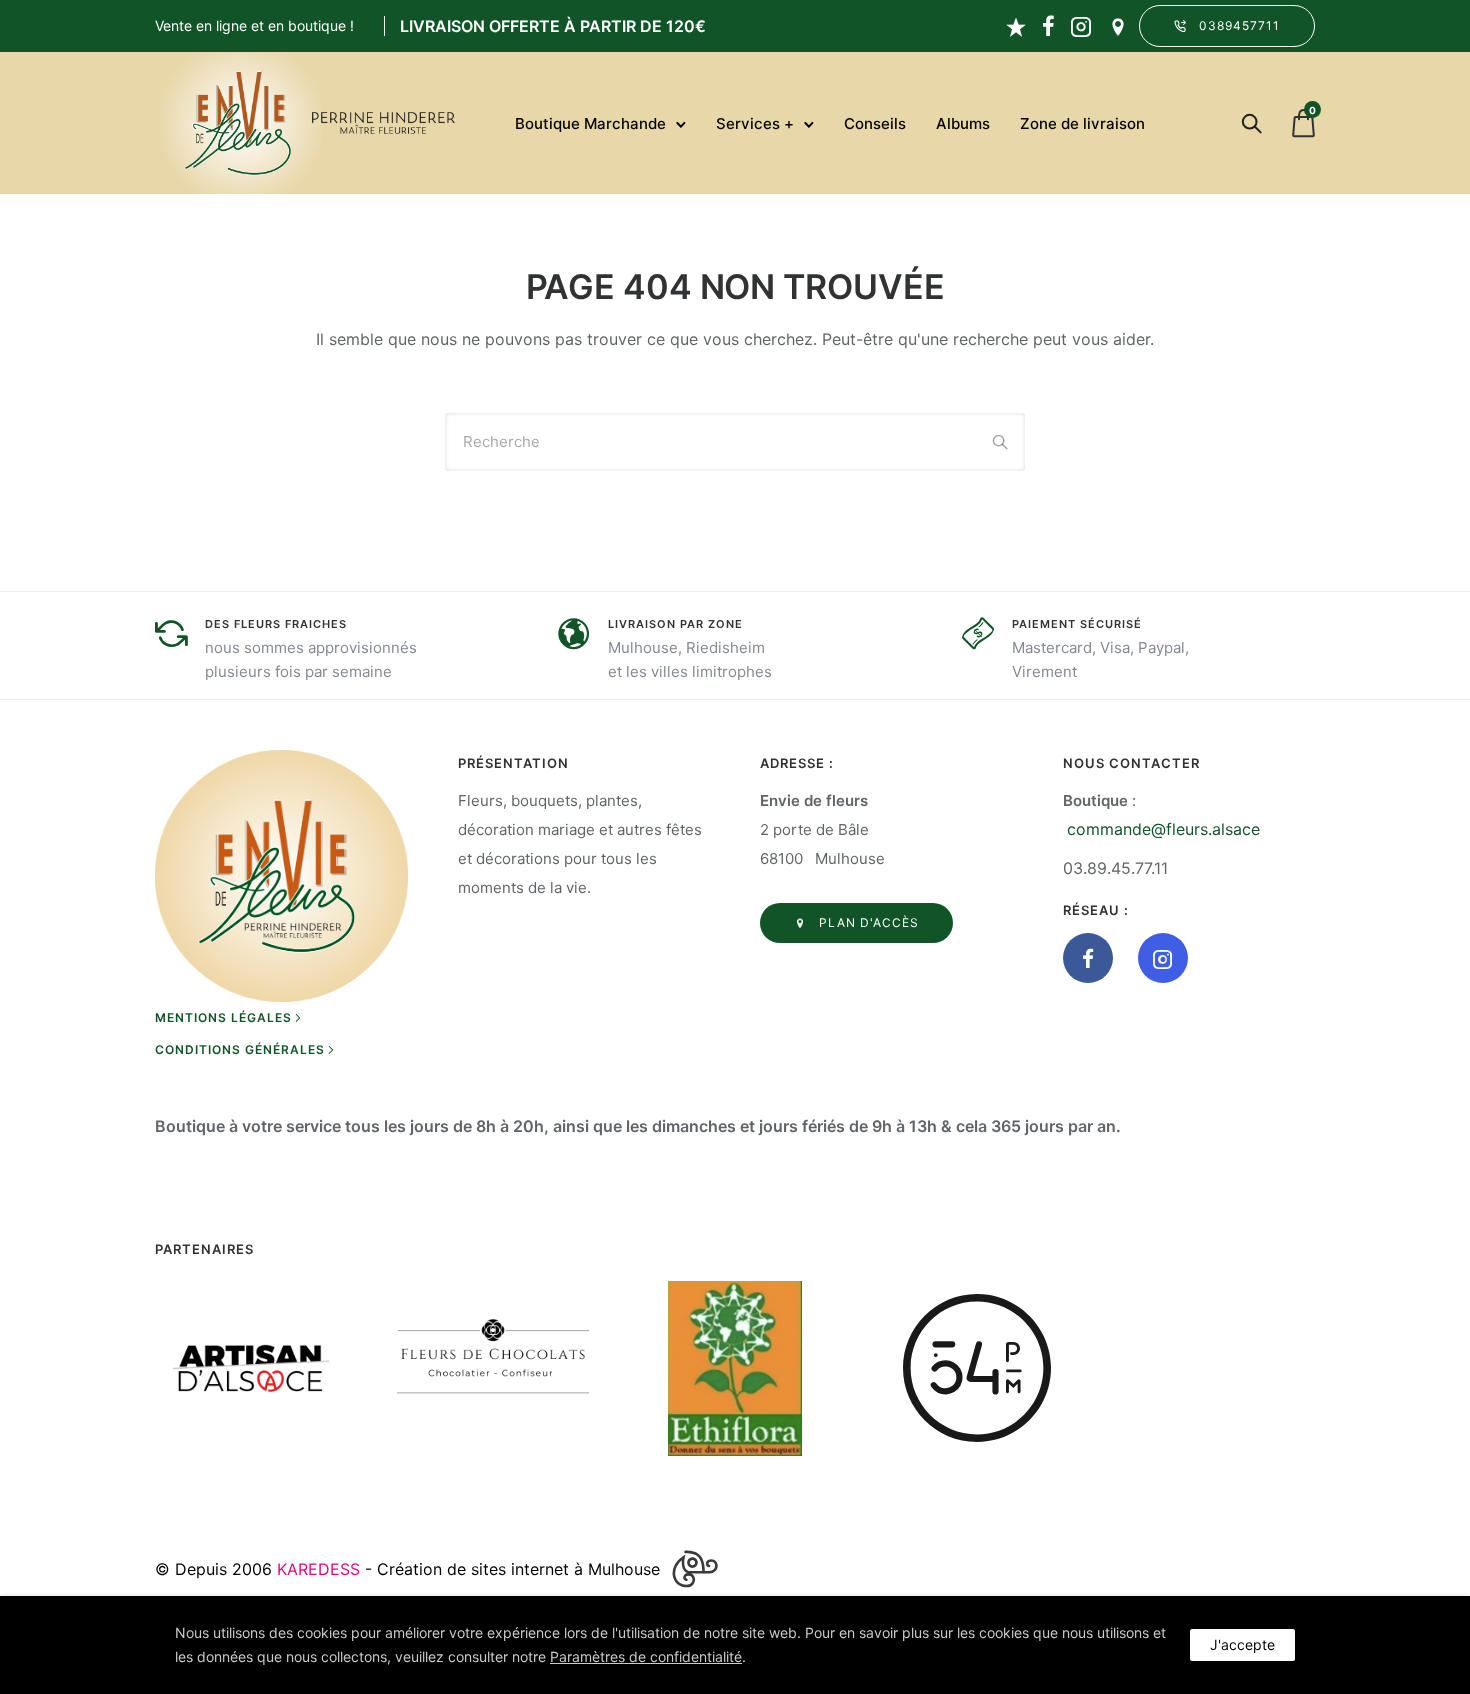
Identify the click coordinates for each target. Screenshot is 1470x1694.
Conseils (875, 123)
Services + (755, 123)
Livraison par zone (675, 624)
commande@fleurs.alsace (1163, 829)
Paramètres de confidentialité (646, 1656)
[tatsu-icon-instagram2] (1081, 26)
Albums (963, 123)
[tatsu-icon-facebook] (1048, 26)
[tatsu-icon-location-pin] (1118, 26)
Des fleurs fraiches (276, 624)
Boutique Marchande (590, 123)
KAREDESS (318, 1569)
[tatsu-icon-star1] (1016, 26)
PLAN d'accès (869, 922)
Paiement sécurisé (1077, 624)
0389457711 (1239, 25)
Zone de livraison (1082, 123)
